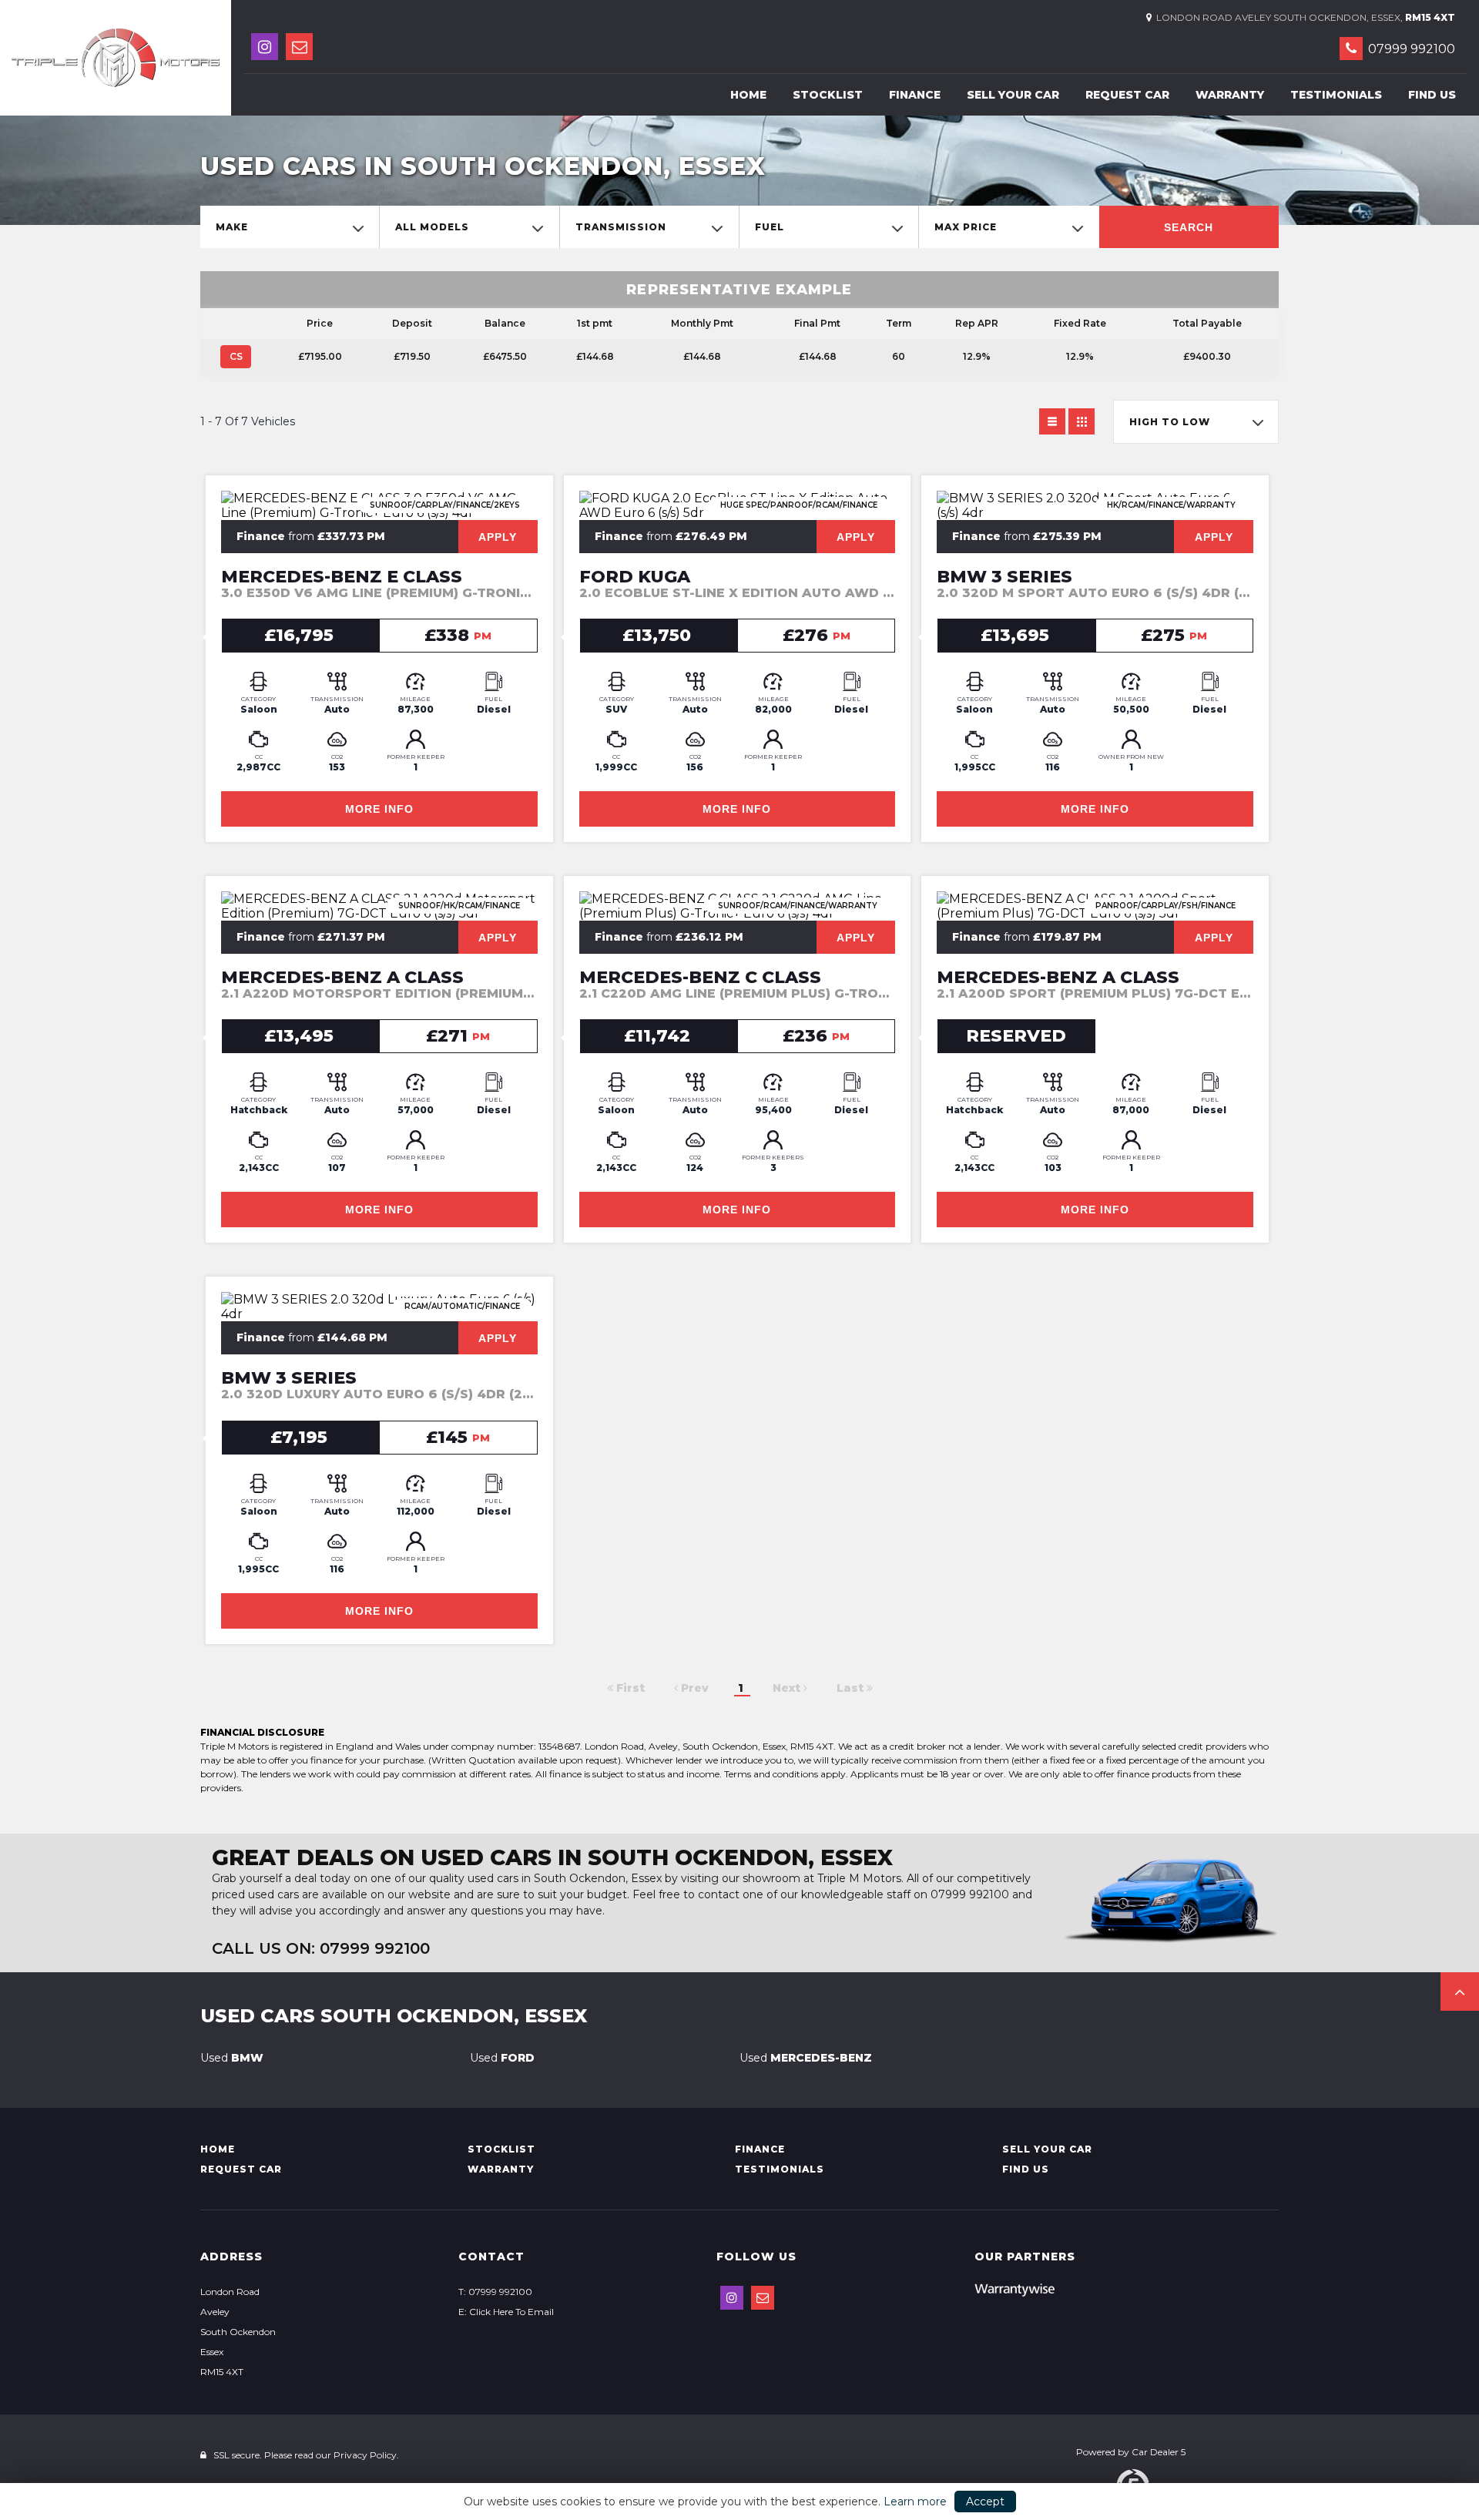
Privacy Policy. (366, 2455)
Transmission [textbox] (621, 227)
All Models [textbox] (432, 227)
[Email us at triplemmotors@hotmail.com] (299, 47)
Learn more (915, 2502)
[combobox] (290, 227)
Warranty (1230, 95)
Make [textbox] (232, 227)
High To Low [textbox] (1170, 422)
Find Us (1432, 95)
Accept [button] (985, 2502)
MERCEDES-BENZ (806, 2058)
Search (1189, 227)
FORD (502, 2058)
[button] (1460, 1992)
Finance (915, 95)
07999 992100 (1410, 49)
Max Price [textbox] (966, 227)
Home (748, 95)
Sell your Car (1013, 95)
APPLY (498, 537)
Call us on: (321, 1948)
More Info (379, 809)
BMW (232, 2058)
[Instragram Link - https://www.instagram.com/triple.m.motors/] (265, 47)
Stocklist (828, 95)
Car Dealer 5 (1159, 2452)
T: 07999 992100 (495, 2292)
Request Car (1127, 95)
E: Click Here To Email (506, 2312)
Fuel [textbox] (770, 227)
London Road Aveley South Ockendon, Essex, (1303, 17)
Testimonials (1336, 95)
